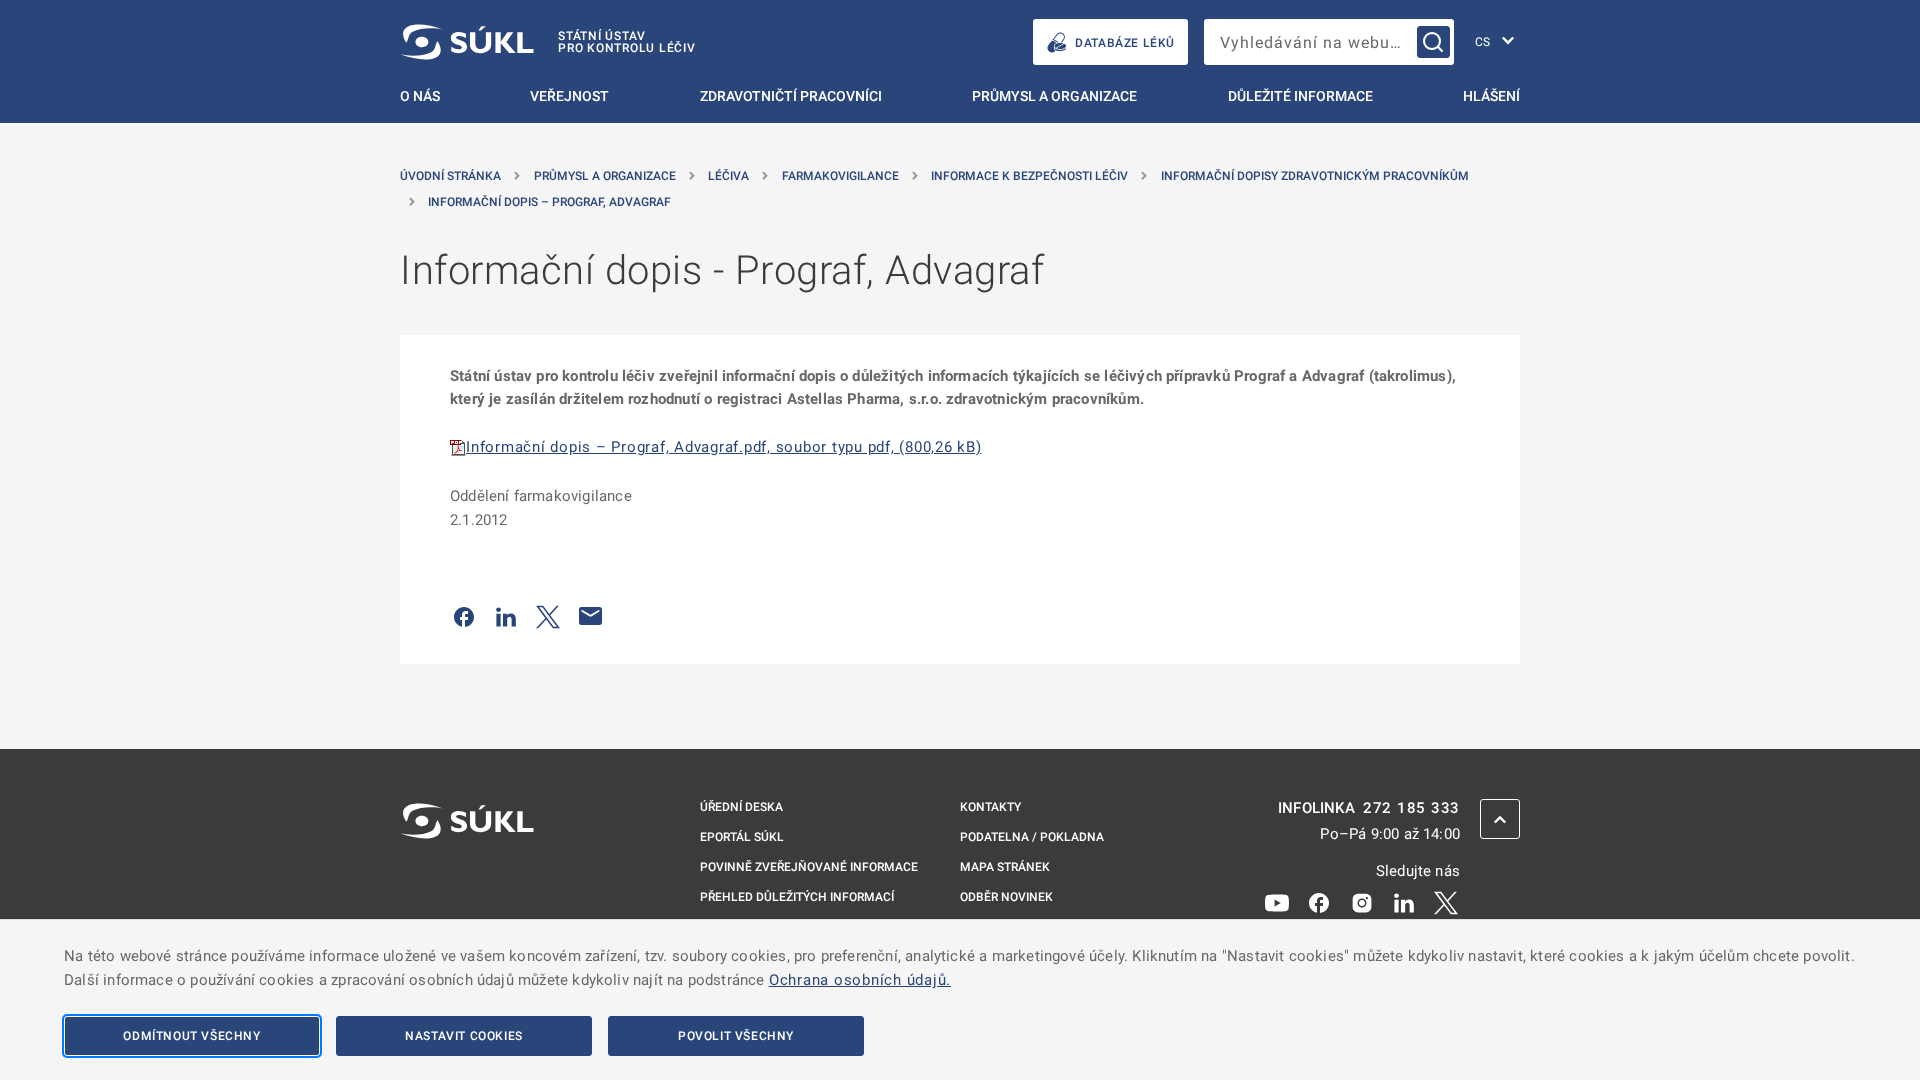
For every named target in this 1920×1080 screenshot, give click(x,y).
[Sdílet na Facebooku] (464, 616)
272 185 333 (1411, 808)
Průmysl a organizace (1054, 96)
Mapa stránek (1005, 867)
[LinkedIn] (1404, 902)
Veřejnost (569, 96)
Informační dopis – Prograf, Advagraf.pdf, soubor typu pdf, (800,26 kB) (724, 447)
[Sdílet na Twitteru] (548, 616)
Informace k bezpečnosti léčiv (1029, 176)
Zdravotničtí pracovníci (791, 96)
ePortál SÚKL (742, 837)
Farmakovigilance (840, 176)
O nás (420, 96)
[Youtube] (1277, 902)
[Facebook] (1319, 902)
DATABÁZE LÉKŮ (1125, 43)
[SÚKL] (467, 874)
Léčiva (728, 176)
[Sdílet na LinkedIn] (506, 616)
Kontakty (990, 807)
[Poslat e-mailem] (591, 616)
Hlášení (1491, 96)
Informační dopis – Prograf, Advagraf (549, 202)
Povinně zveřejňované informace (809, 867)
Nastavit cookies (464, 1036)
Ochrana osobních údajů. (860, 980)
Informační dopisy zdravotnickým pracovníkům (1315, 176)
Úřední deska (741, 807)
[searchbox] (1329, 42)
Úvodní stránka (450, 176)
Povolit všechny (736, 1036)
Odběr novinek (1006, 897)
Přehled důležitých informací (797, 897)
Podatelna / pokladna (1032, 837)
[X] (1446, 902)
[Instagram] (1362, 902)
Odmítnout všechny (191, 1036)
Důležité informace (1300, 96)
